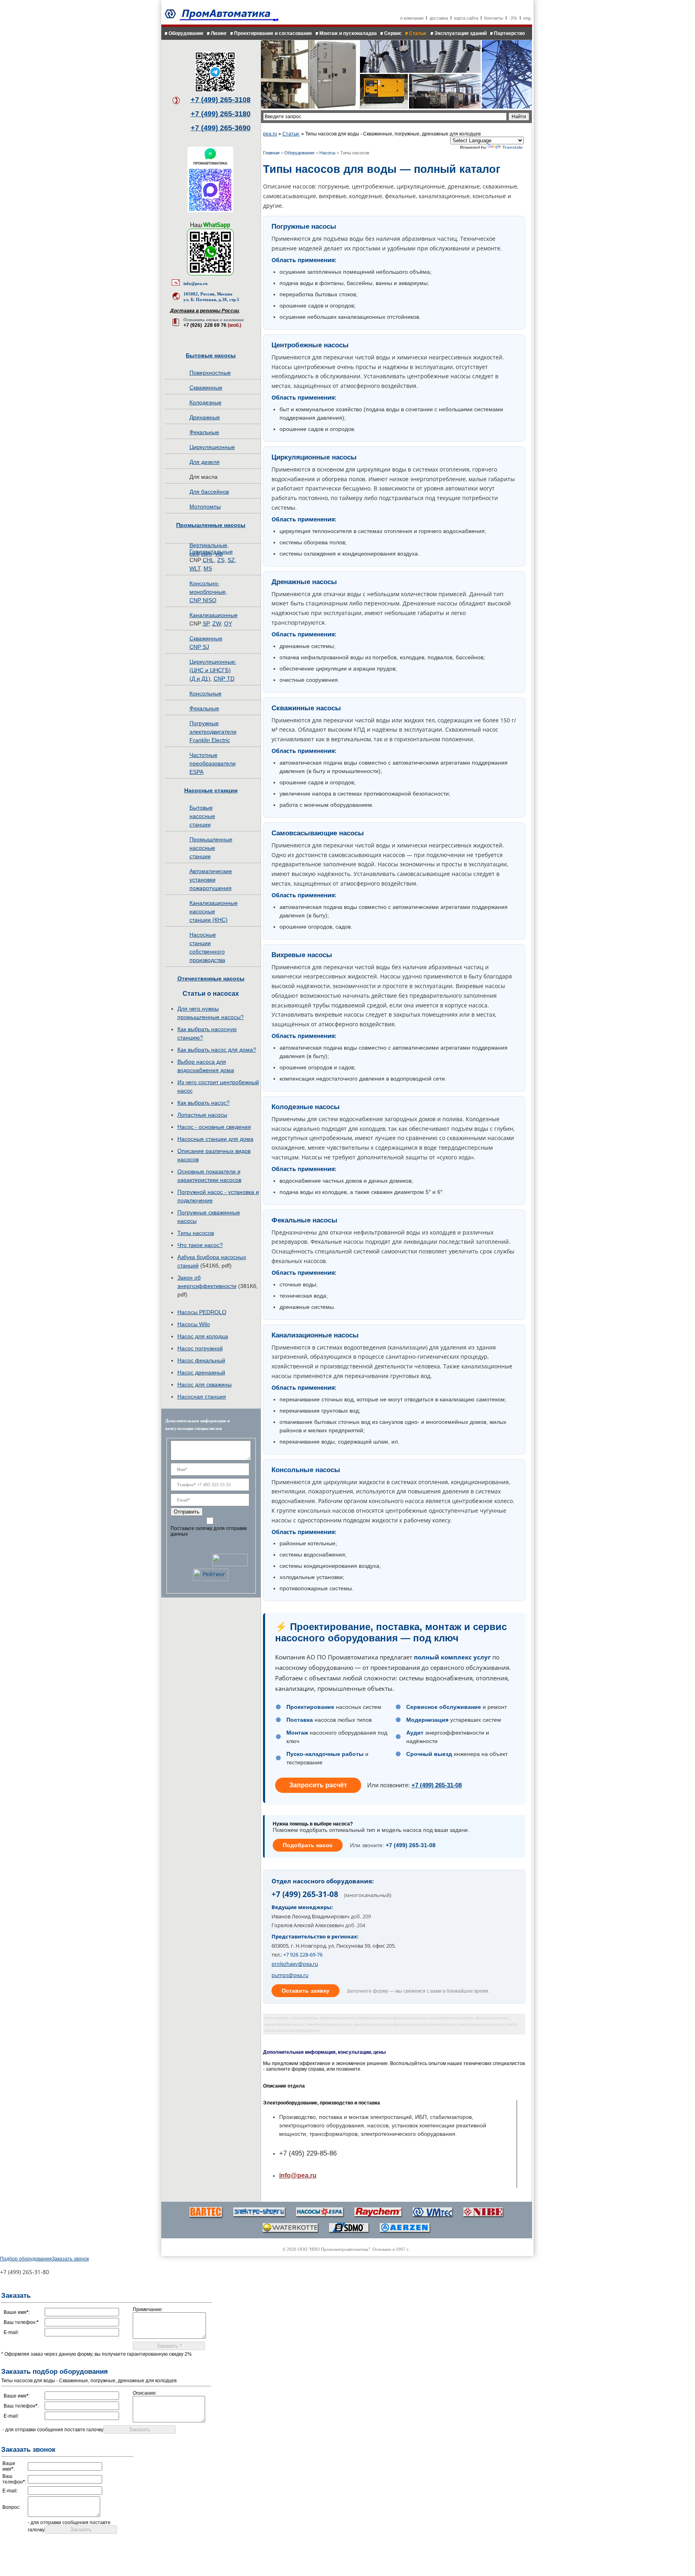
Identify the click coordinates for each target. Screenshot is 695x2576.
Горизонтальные (211, 552)
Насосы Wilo (194, 1324)
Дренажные (205, 417)
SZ (231, 560)
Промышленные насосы (211, 525)
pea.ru (270, 134)
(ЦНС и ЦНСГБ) (210, 670)
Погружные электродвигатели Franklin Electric (213, 732)
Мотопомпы (205, 507)
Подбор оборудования (26, 2259)
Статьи (418, 33)
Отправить (187, 1512)
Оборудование (186, 33)
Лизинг (219, 33)
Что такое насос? (200, 1245)
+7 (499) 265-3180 (221, 114)
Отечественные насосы (211, 978)
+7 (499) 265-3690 (221, 128)
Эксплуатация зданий (461, 33)
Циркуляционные (212, 447)
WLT (195, 568)
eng (527, 18)
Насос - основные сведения (214, 1127)
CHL (208, 560)
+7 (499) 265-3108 (221, 100)
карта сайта (466, 18)
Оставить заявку (305, 1991)
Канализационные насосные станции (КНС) (214, 911)
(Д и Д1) (200, 679)
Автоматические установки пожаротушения (211, 880)
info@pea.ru (195, 283)
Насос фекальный (201, 1360)
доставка (439, 18)
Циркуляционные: (213, 662)
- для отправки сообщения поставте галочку (53, 2430)
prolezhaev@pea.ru (295, 1964)
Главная (271, 153)
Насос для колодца (203, 1336)
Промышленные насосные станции (211, 848)
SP (206, 623)
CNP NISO (203, 600)
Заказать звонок (70, 2259)
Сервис (393, 33)
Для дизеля (205, 462)
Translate (513, 148)
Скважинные (206, 388)
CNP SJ (199, 647)
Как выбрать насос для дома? (217, 1050)
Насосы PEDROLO (202, 1312)
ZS (221, 560)
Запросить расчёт (318, 1785)
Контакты (494, 18)
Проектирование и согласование (273, 33)
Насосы (327, 153)
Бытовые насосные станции (202, 816)
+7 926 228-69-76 (303, 1955)
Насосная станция (202, 1397)
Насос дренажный (201, 1372)
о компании (412, 18)
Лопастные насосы (202, 1115)
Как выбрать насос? (204, 1103)
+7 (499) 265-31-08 (437, 1785)
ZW (217, 623)
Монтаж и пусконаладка (348, 33)
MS (208, 568)
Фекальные (204, 432)
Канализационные (214, 615)
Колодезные (206, 402)
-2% (513, 18)
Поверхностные (210, 373)
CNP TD (224, 679)
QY (228, 623)
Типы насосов (196, 1233)
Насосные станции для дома (215, 1139)
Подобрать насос (308, 1845)
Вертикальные (208, 545)
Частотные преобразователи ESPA (213, 763)
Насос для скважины (205, 1384)
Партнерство (509, 33)
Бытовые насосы (211, 355)
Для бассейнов (209, 492)
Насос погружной (200, 1348)
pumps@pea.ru (290, 1975)
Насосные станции (211, 790)
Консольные (206, 693)
